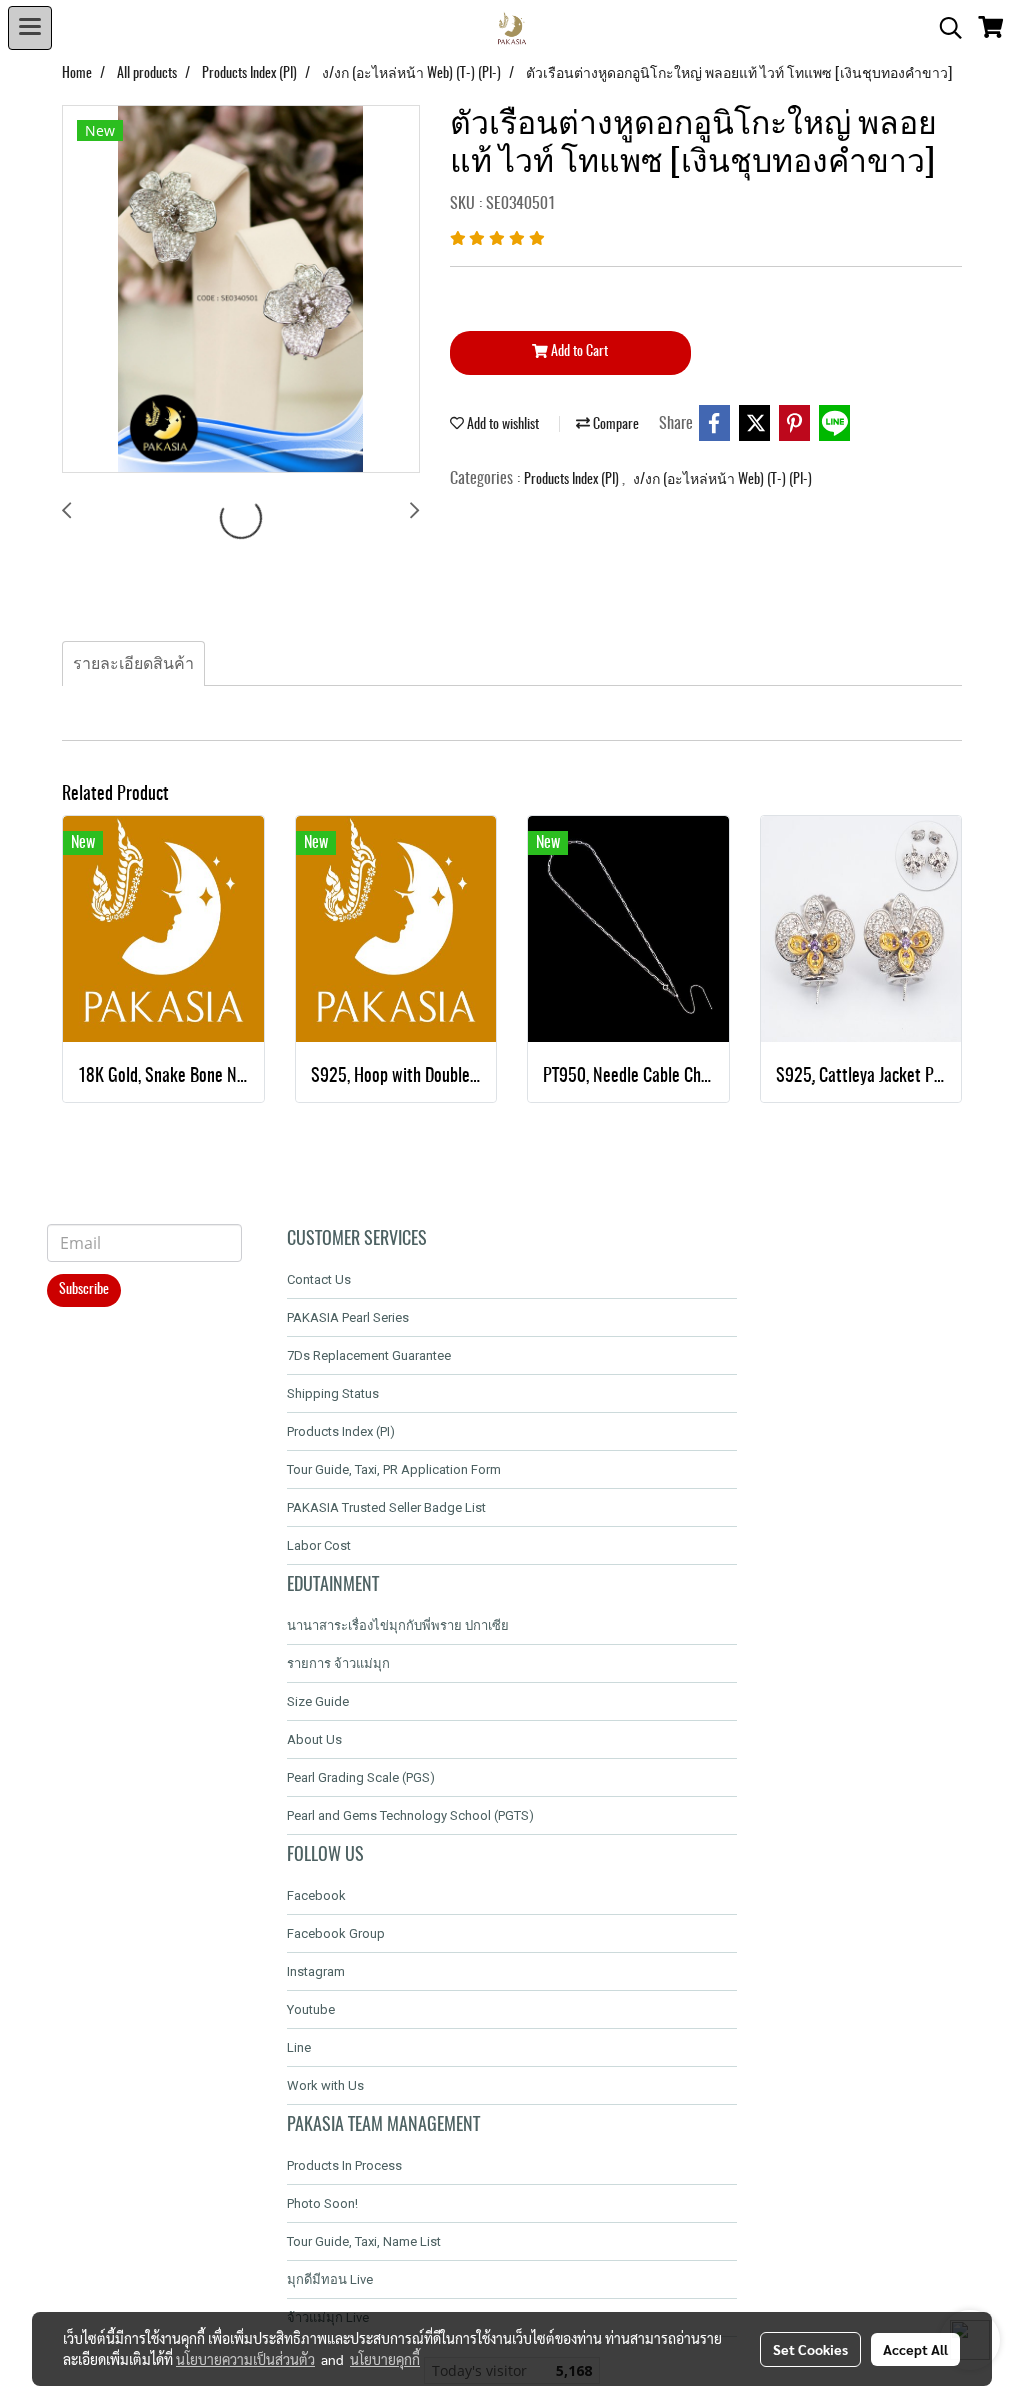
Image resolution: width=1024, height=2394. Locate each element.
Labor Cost (319, 1545)
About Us (314, 1739)
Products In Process (344, 2165)
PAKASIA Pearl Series (348, 1317)
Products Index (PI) (573, 480)
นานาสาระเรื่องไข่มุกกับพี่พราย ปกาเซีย (398, 1625)
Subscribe (84, 1290)
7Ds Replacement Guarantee (369, 1355)
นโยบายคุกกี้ (385, 2359)
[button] (944, 28)
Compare (614, 425)
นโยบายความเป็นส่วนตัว (245, 2359)
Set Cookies (810, 2349)
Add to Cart (578, 352)
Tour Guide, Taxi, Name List (364, 2241)
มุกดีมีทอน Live (330, 2279)
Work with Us (325, 2085)
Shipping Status (333, 1393)
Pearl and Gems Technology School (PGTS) (410, 1815)
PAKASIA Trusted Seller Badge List (386, 1507)
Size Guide (318, 1701)
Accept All (915, 2349)
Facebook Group (336, 1933)
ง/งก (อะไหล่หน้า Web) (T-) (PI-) (722, 480)
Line (299, 2047)
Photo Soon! (322, 2203)
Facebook (316, 1895)
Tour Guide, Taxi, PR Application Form (394, 1469)
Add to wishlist (501, 425)
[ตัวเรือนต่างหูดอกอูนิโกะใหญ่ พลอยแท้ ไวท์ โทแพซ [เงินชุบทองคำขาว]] (241, 290)
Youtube (311, 2009)
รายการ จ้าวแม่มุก (338, 1663)
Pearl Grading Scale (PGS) (361, 1777)
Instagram (316, 1971)
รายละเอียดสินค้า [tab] (133, 664)
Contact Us (319, 1279)
